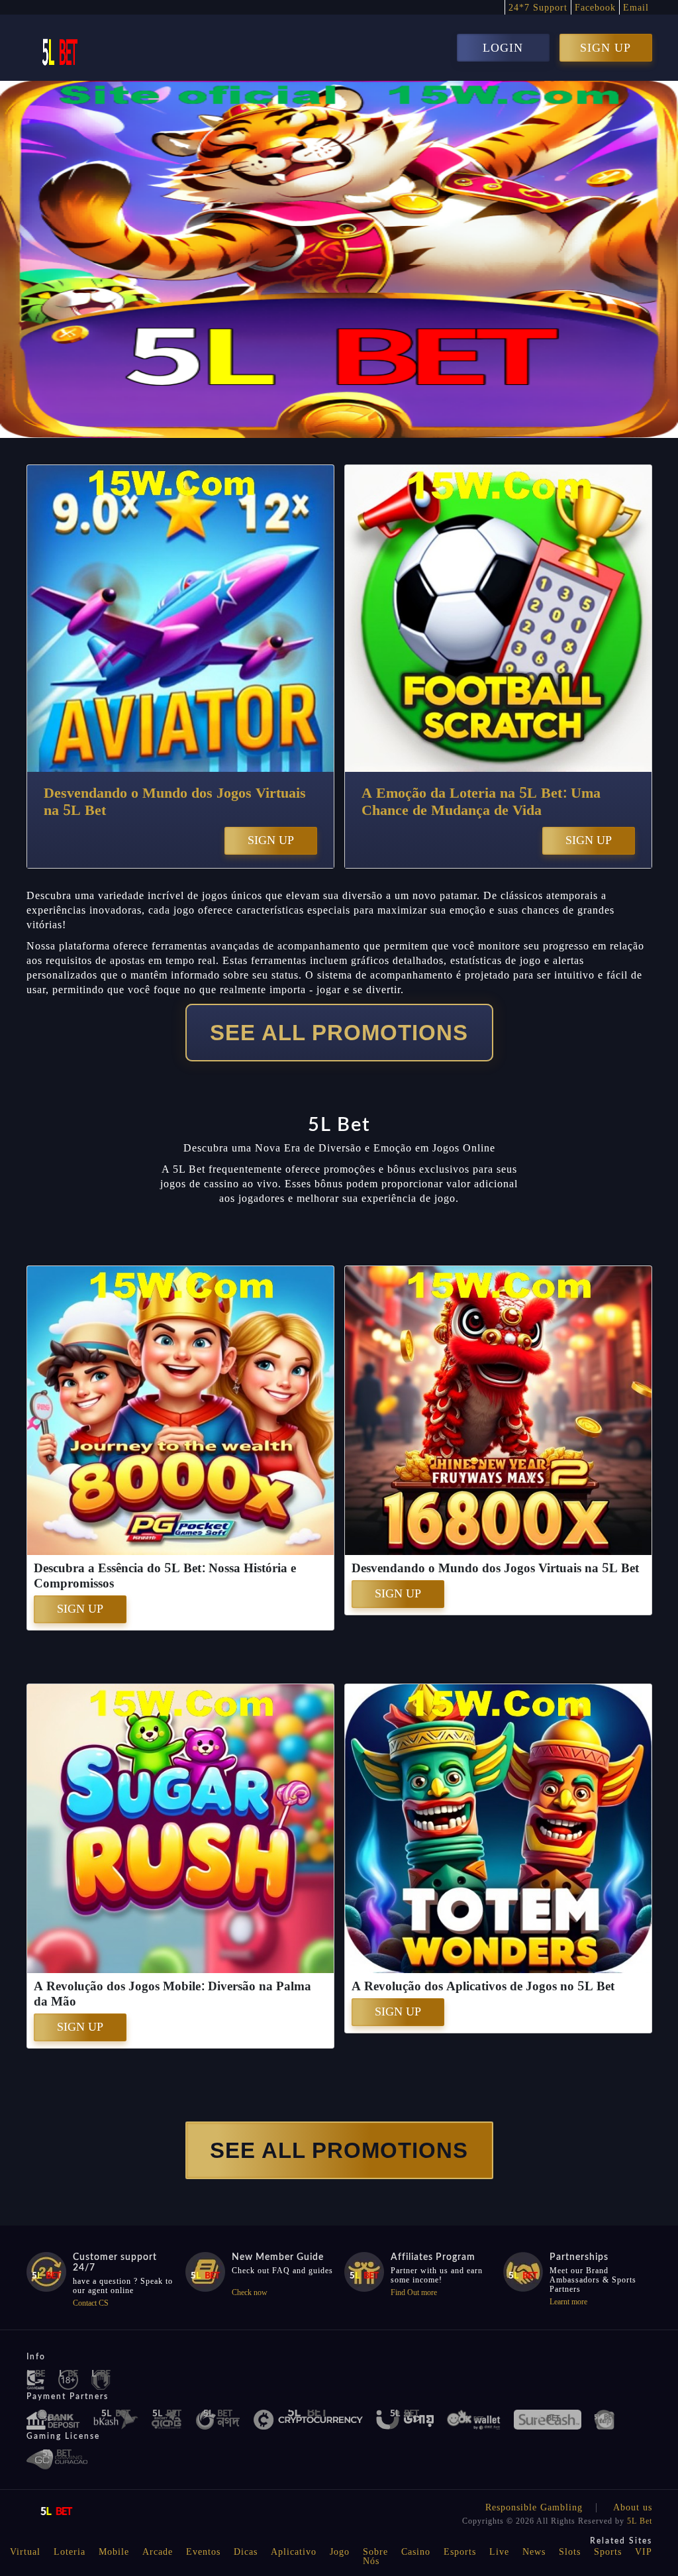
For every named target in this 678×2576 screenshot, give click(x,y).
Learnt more (568, 2302)
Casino (416, 2552)
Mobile (114, 2552)
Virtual (25, 2552)
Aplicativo (294, 2552)
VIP (644, 2552)
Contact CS (91, 2303)
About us (633, 2507)
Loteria (70, 2552)
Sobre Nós (375, 2556)
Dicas (246, 2552)
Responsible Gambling (534, 2507)
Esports (460, 2552)
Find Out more (414, 2292)
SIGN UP (605, 48)
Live (499, 2552)
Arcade (158, 2552)
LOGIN (503, 48)
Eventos (203, 2552)
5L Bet (640, 2521)
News (534, 2552)
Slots (570, 2552)
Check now (250, 2292)
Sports (608, 2552)
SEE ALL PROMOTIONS (339, 1033)
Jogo (340, 2552)
